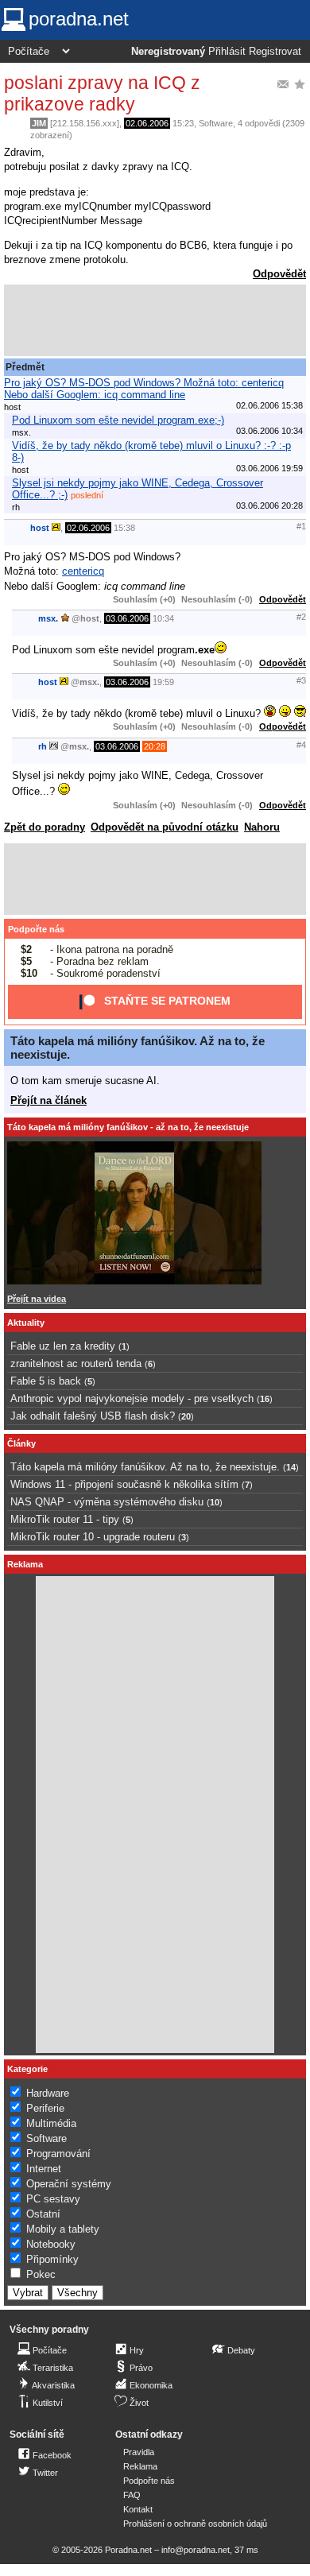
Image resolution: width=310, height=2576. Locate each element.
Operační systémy (69, 2184)
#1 (301, 526)
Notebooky (51, 2244)
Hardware (48, 2093)
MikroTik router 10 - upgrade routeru (93, 1537)
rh (43, 746)
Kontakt (138, 2509)
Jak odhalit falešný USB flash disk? (93, 1416)
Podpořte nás (36, 929)
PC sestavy (53, 2199)
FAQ (132, 2495)
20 (186, 1416)
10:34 (163, 618)
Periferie (45, 2108)
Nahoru (262, 827)
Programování (58, 2154)
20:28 (155, 746)
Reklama (140, 2466)
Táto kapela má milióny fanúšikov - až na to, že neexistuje (128, 1127)
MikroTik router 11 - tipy (65, 1519)
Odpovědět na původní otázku (165, 827)
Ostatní (43, 2214)
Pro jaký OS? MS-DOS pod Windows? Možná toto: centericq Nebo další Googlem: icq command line (144, 389)
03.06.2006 (127, 618)
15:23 (183, 123)
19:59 (163, 682)
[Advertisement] (155, 320)
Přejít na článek (48, 1100)
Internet (44, 2169)
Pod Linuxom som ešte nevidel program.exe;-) (118, 420)
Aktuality (26, 1323)
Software (216, 123)
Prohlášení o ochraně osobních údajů (195, 2524)
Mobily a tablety (63, 2229)
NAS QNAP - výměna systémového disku (107, 1502)
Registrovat (275, 52)
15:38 (124, 528)
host (40, 528)
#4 (301, 745)
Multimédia (51, 2123)
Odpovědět (279, 274)
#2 (301, 617)
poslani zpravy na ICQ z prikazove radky (102, 93)
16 (265, 1399)
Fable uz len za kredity (63, 1346)
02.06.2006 (147, 123)
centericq (83, 571)
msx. (48, 618)
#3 (301, 680)
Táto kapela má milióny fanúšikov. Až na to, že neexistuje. (145, 1467)
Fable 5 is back (46, 1381)
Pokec (41, 2274)
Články (21, 1443)
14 (291, 1467)
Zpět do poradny (45, 827)
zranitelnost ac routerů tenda (76, 1364)
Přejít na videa (37, 1299)
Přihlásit (227, 52)
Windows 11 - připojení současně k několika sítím (124, 1484)
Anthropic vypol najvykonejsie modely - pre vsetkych (132, 1398)
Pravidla (139, 2452)
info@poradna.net (196, 2550)
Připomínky (52, 2259)
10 (215, 1502)
